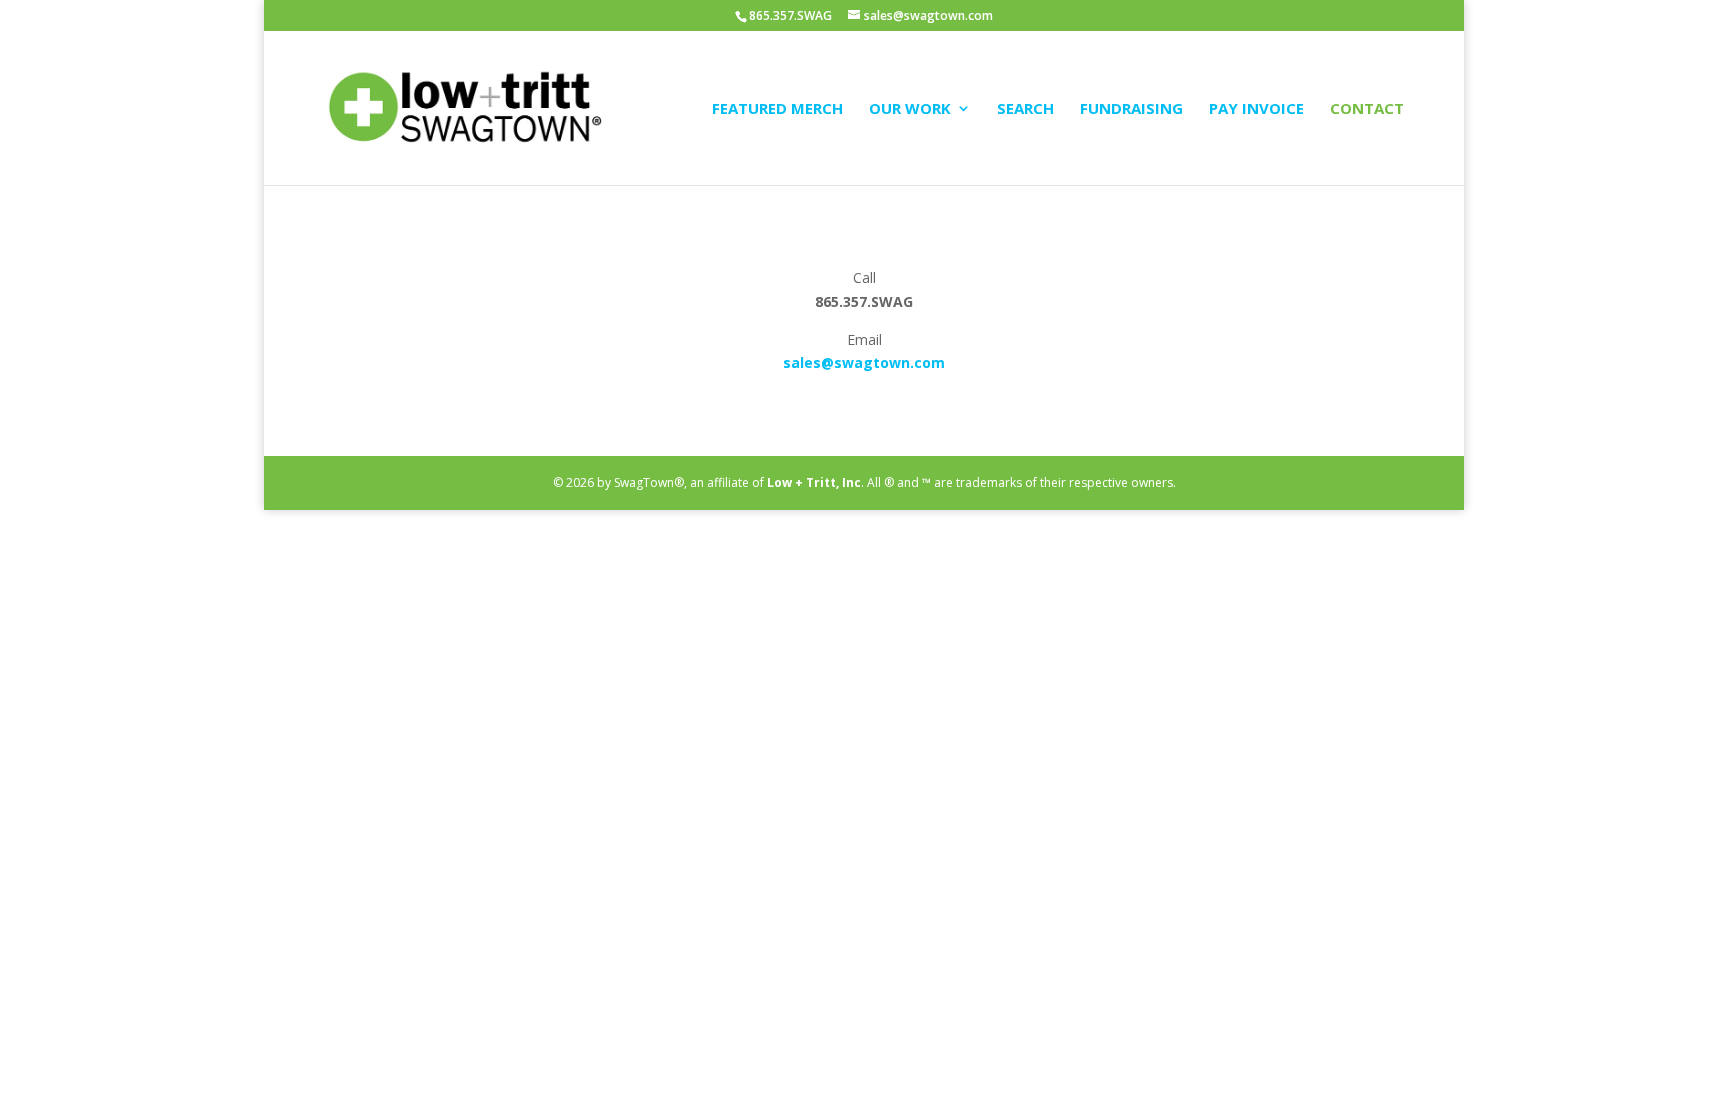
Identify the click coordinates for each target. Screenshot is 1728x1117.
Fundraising (1131, 109)
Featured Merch (777, 109)
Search (1025, 109)
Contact (1367, 109)
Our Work (910, 109)
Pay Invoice (1256, 109)
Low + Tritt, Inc (814, 482)
